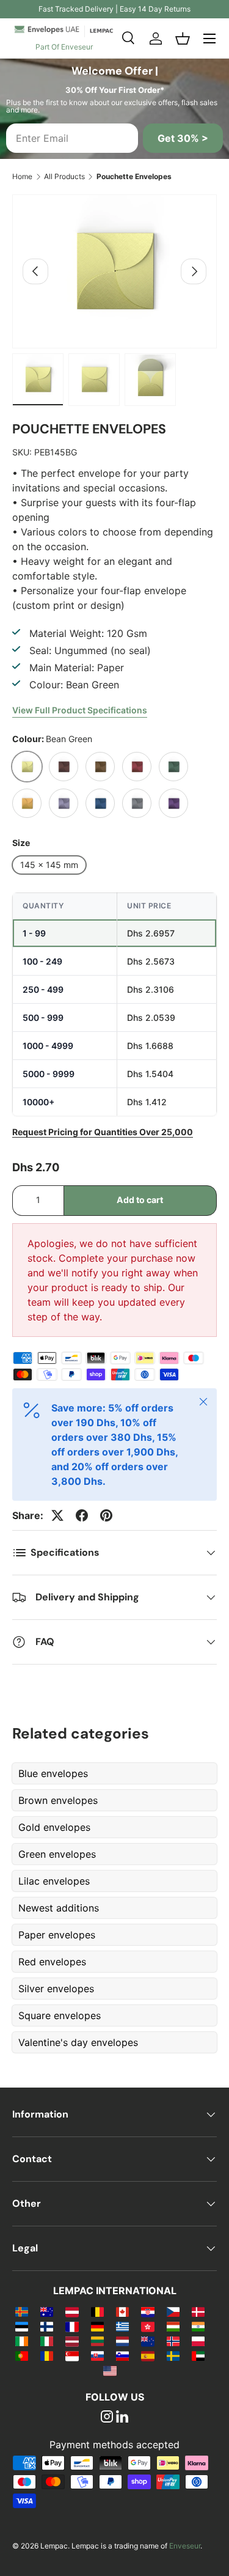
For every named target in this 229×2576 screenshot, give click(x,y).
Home (22, 176)
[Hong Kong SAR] (147, 2326)
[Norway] (173, 2341)
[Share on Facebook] (82, 1515)
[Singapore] (72, 2355)
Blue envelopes (53, 1773)
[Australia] (47, 2311)
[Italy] (47, 2341)
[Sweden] (173, 2355)
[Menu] (209, 39)
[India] (198, 2326)
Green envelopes (57, 1854)
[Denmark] (198, 2311)
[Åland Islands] (22, 2311)
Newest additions (59, 1908)
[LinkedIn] (122, 2418)
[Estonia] (22, 2326)
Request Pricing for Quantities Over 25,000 (103, 1132)
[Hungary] (173, 2326)
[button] (183, 39)
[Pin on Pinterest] (106, 1515)
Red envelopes (52, 1962)
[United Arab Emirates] (198, 2355)
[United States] (110, 2370)
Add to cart (140, 1200)
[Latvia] (72, 2341)
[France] (72, 2326)
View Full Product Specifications (80, 710)
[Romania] (47, 2355)
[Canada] (122, 2311)
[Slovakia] (97, 2355)
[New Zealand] (147, 2341)
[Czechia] (173, 2311)
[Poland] (198, 2341)
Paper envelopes (57, 1935)
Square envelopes (60, 2015)
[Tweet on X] (57, 1515)
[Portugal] (22, 2355)
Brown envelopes (58, 1800)
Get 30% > (183, 138)
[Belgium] (97, 2311)
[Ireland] (22, 2341)
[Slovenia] (122, 2355)
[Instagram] (107, 2418)
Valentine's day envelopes (78, 2042)
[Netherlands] (122, 2341)
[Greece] (122, 2326)
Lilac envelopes (54, 1881)
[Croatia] (147, 2311)
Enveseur (185, 2546)
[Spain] (147, 2355)
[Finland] (47, 2326)
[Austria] (72, 2311)
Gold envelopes (54, 1827)
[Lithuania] (97, 2341)
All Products (64, 176)
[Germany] (97, 2326)
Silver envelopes (56, 1989)
